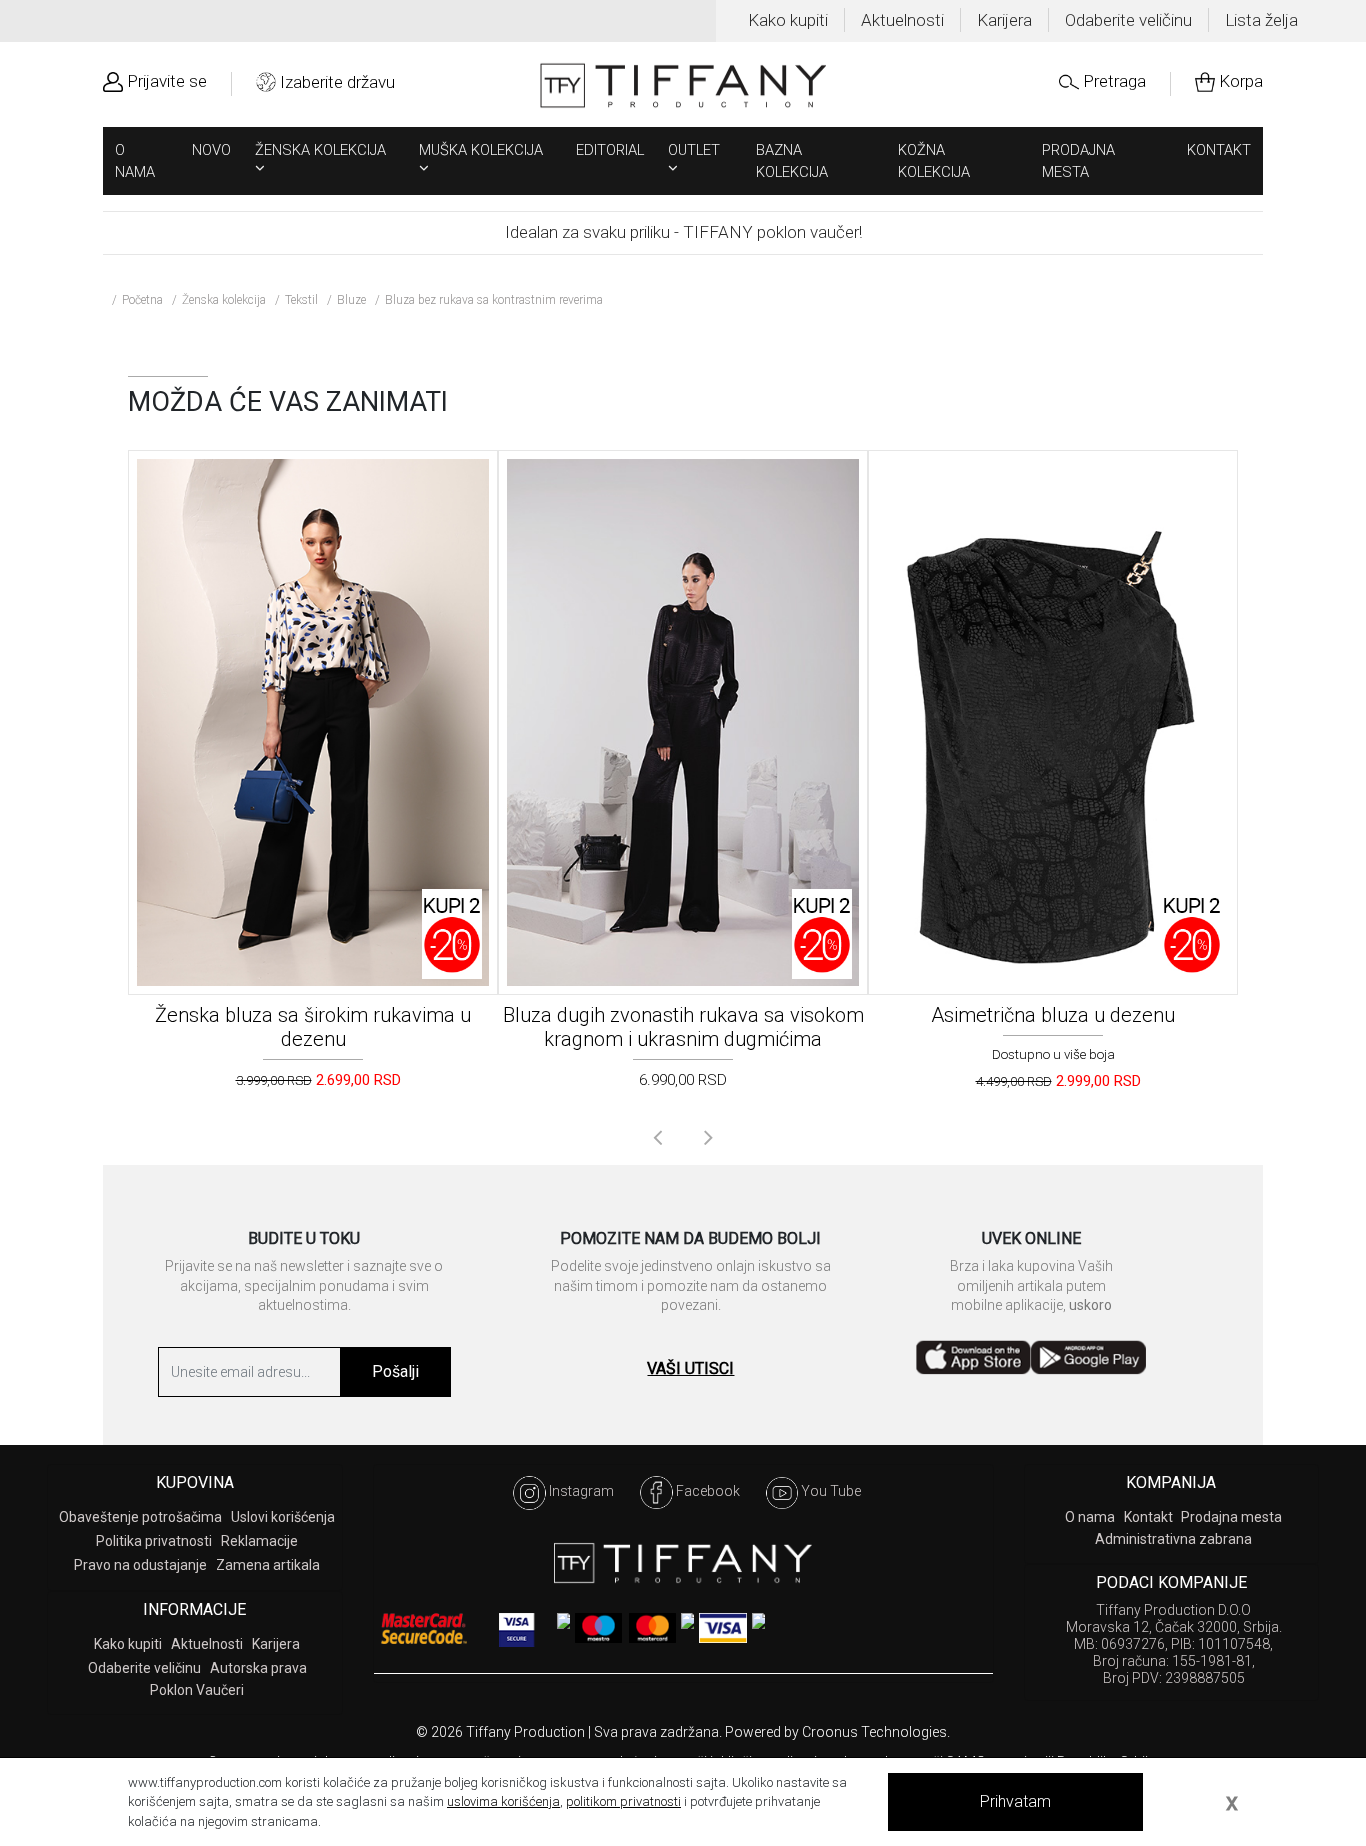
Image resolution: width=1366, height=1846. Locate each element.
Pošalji (395, 1371)
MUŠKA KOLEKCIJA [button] (481, 150)
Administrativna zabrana (1173, 1539)
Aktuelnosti (902, 20)
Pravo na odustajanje (140, 1565)
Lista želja (1261, 20)
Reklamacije (259, 1541)
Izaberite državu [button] (337, 82)
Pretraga (1114, 81)
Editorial (610, 150)
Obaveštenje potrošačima (140, 1517)
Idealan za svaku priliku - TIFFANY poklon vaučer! (683, 232)
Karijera (1004, 20)
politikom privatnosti (623, 1801)
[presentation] (657, 1137)
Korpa (1241, 81)
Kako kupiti (788, 20)
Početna (142, 300)
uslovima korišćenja (503, 1801)
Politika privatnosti (154, 1541)
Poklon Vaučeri (197, 1690)
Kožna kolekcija (934, 161)
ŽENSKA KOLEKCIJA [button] (320, 150)
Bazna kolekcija (792, 161)
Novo (211, 150)
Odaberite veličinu (1128, 20)
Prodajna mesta (1078, 161)
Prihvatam (1015, 1801)
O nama (135, 161)
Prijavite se (167, 81)
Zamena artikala (268, 1565)
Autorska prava (258, 1668)
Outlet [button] (694, 150)
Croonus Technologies (874, 1732)
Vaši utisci (690, 1368)
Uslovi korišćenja (283, 1517)
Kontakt (1219, 150)
